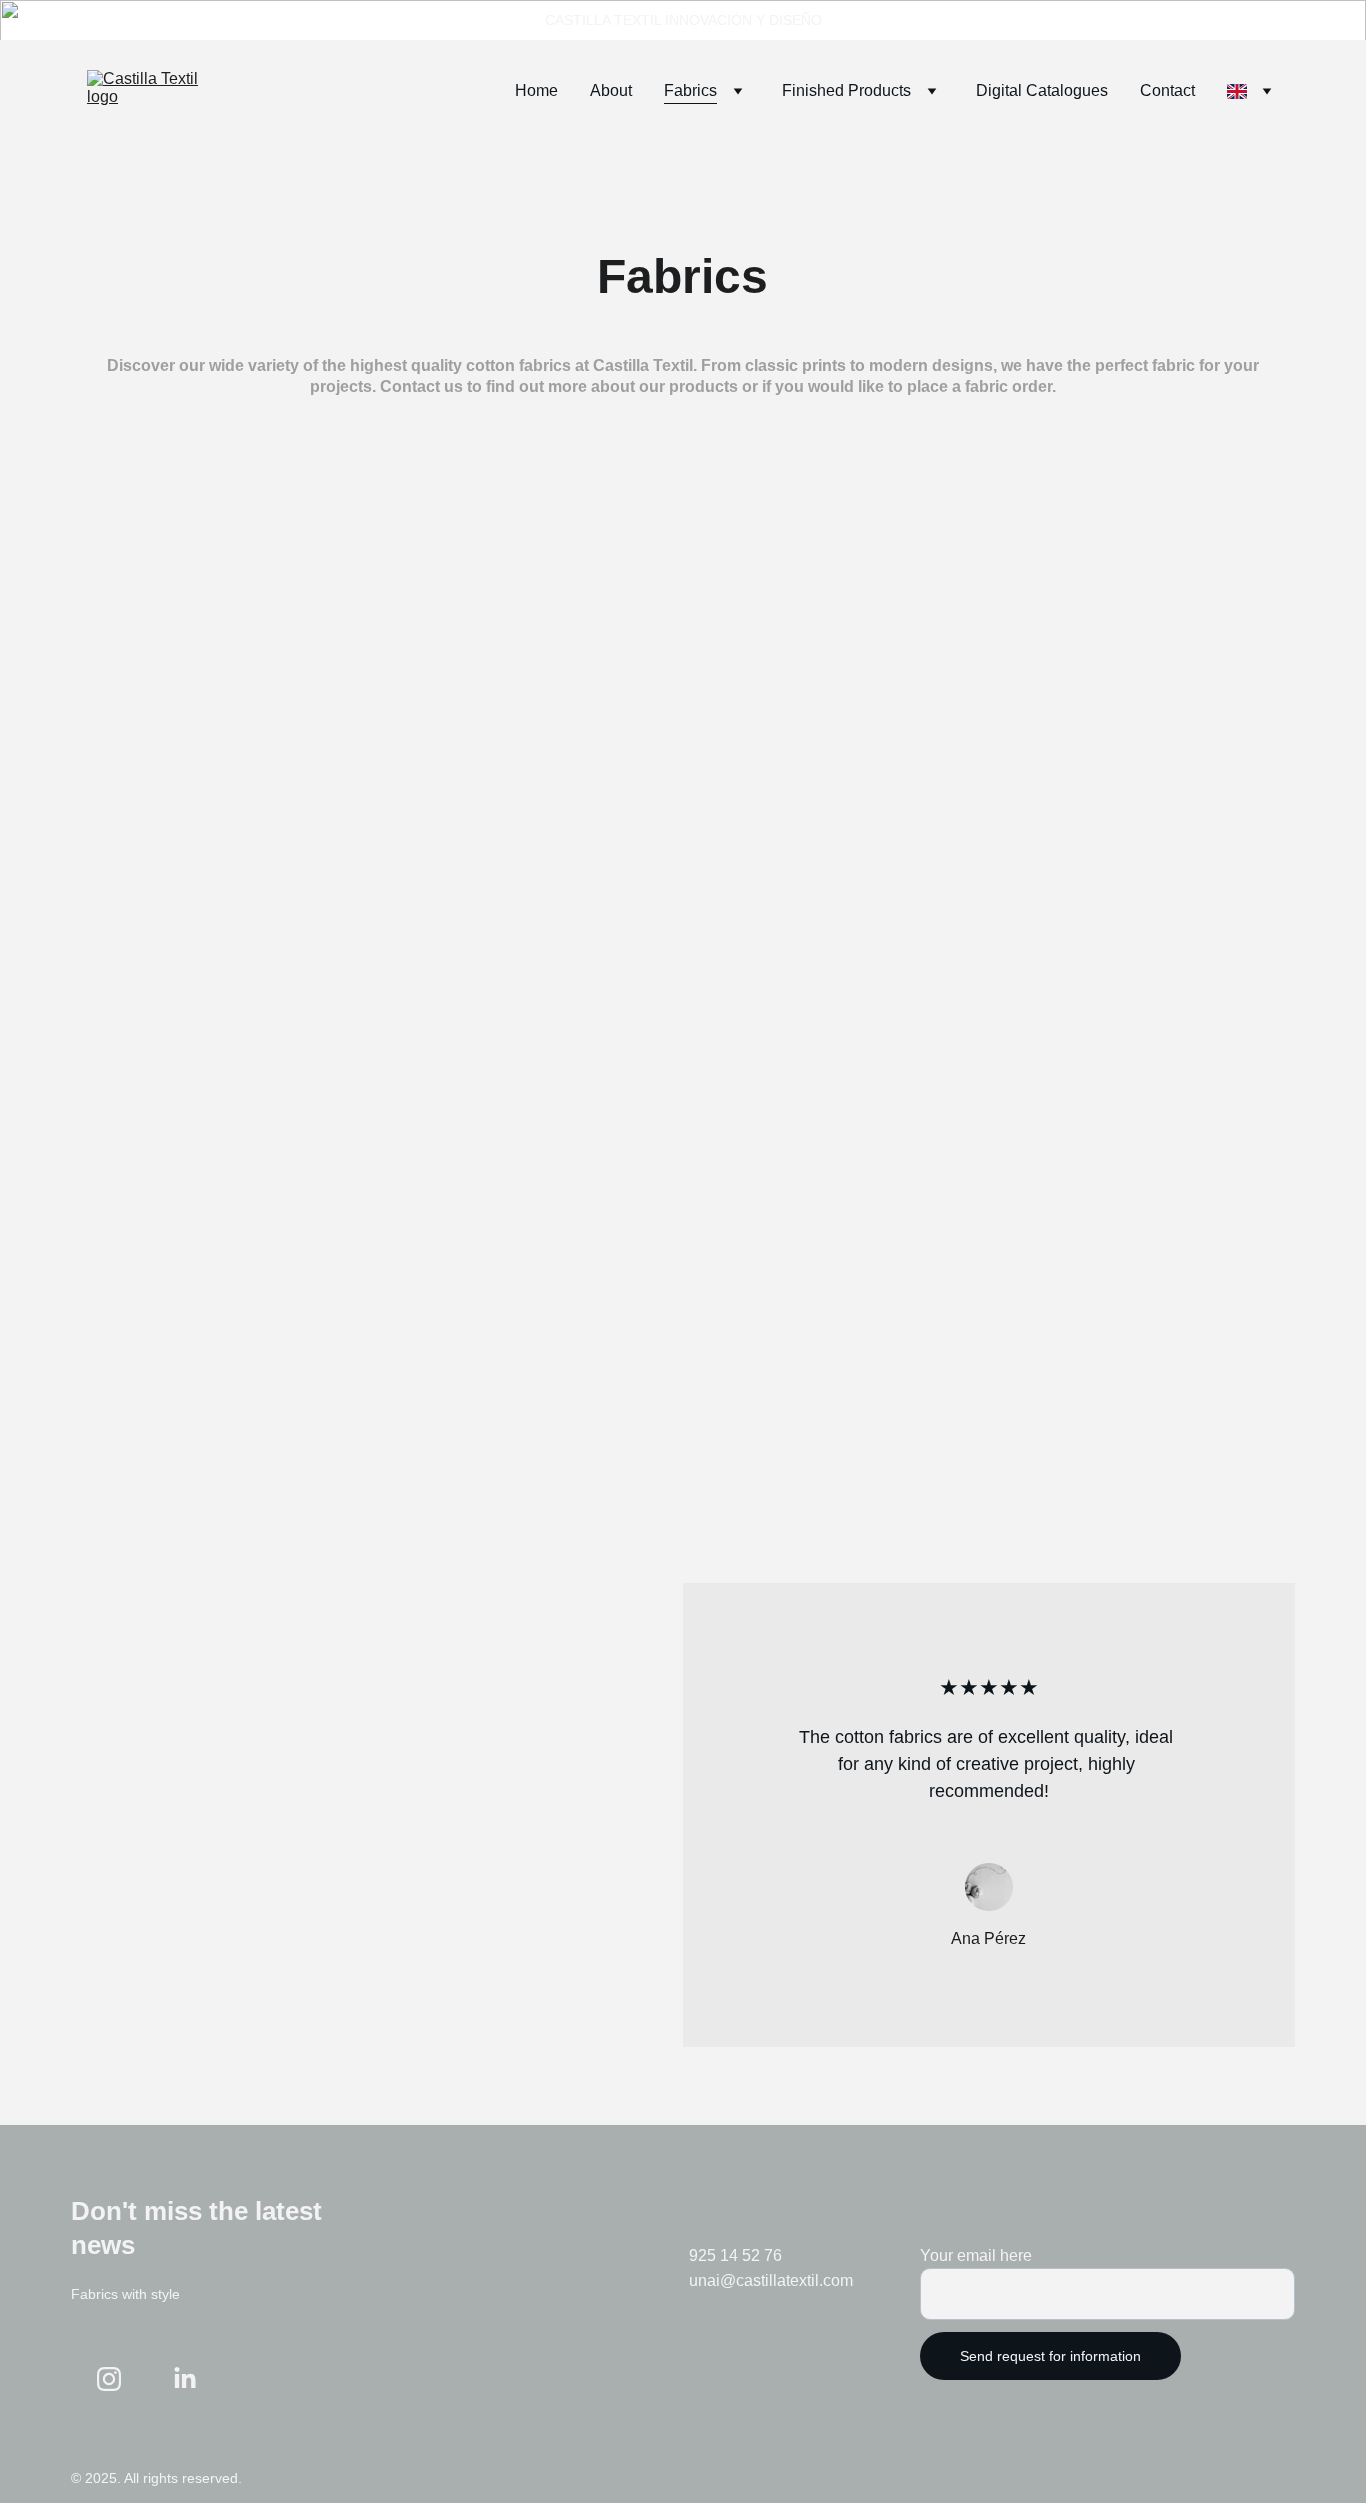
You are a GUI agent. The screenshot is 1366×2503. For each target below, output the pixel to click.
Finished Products (846, 90)
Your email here (976, 2255)
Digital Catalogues (1042, 90)
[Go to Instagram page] (109, 2379)
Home (536, 90)
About (611, 90)
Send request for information (1050, 2356)
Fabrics (690, 90)
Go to (270, 886)
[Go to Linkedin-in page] (185, 2379)
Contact (1167, 90)
